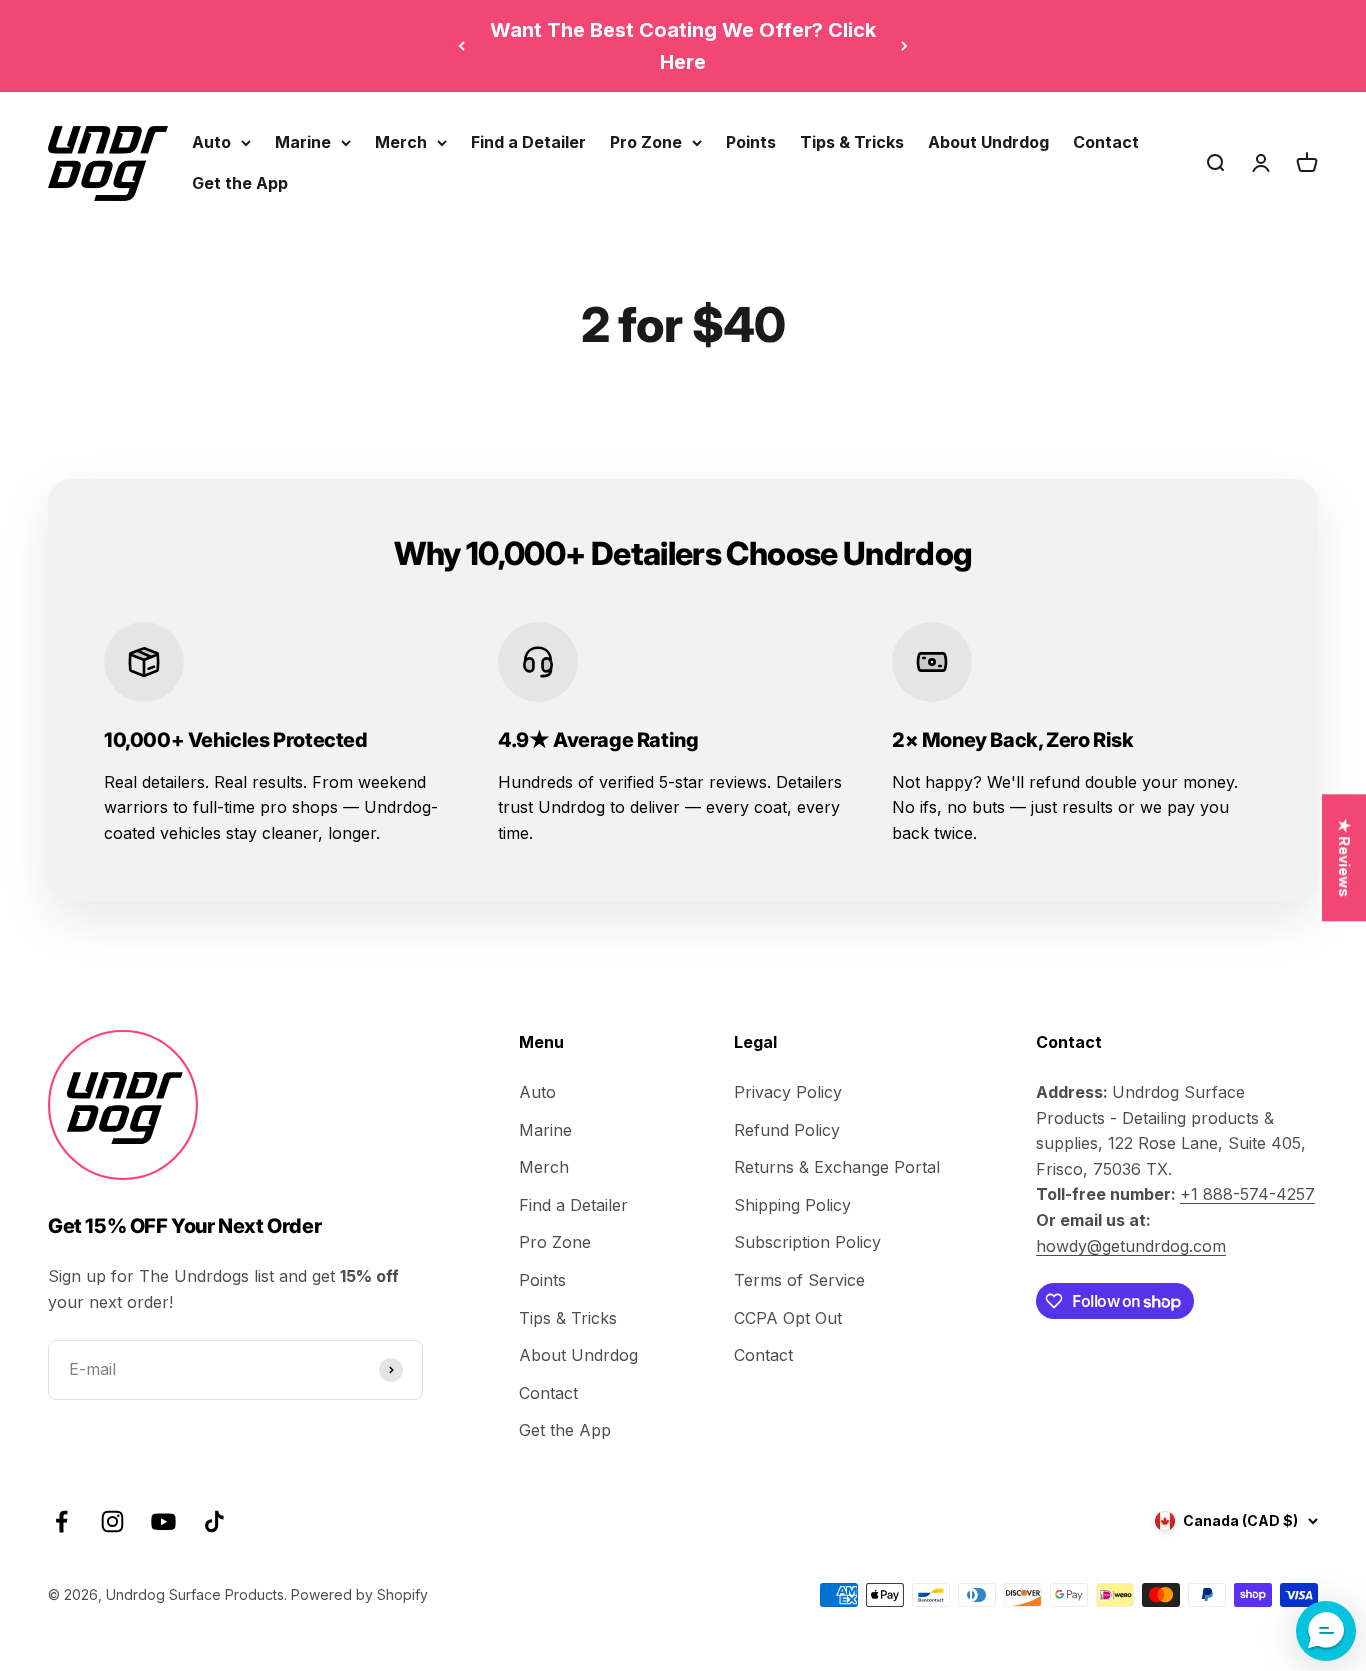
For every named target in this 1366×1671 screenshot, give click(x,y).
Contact (1106, 142)
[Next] (904, 46)
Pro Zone (646, 142)
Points (751, 142)
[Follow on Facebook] (61, 1521)
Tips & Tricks (852, 142)
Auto (211, 142)
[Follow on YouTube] (163, 1521)
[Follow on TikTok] (214, 1521)
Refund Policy (787, 1130)
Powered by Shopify (359, 1594)
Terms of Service (799, 1280)
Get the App (240, 183)
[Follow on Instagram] (112, 1521)
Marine (303, 142)
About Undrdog (988, 142)
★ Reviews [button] (1344, 857)
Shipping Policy (792, 1205)
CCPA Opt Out (788, 1318)
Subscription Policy (807, 1242)
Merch (401, 142)
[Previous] (461, 46)
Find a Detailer (528, 142)
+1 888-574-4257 (1247, 1194)
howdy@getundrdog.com (1131, 1246)
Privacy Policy (788, 1092)
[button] (1326, 1631)
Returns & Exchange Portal (837, 1167)
